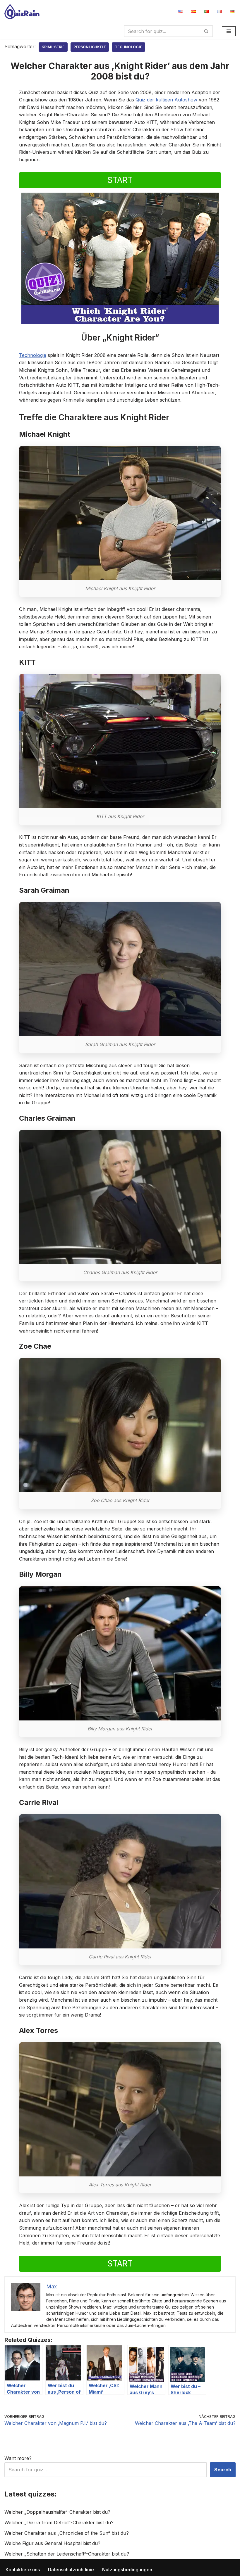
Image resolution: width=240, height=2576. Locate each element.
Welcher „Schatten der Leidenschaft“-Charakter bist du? (67, 2554)
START (120, 180)
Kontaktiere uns (23, 2570)
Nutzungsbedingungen (127, 2570)
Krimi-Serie (53, 47)
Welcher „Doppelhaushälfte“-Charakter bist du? (57, 2512)
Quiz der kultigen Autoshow (166, 100)
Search (223, 2470)
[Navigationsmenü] (229, 31)
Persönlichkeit (90, 47)
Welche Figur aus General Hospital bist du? (52, 2543)
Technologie (128, 47)
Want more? (18, 2458)
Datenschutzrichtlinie (71, 2570)
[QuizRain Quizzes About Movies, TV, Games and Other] (22, 12)
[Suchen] (206, 31)
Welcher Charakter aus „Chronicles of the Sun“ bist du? (67, 2533)
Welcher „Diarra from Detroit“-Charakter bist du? (59, 2523)
